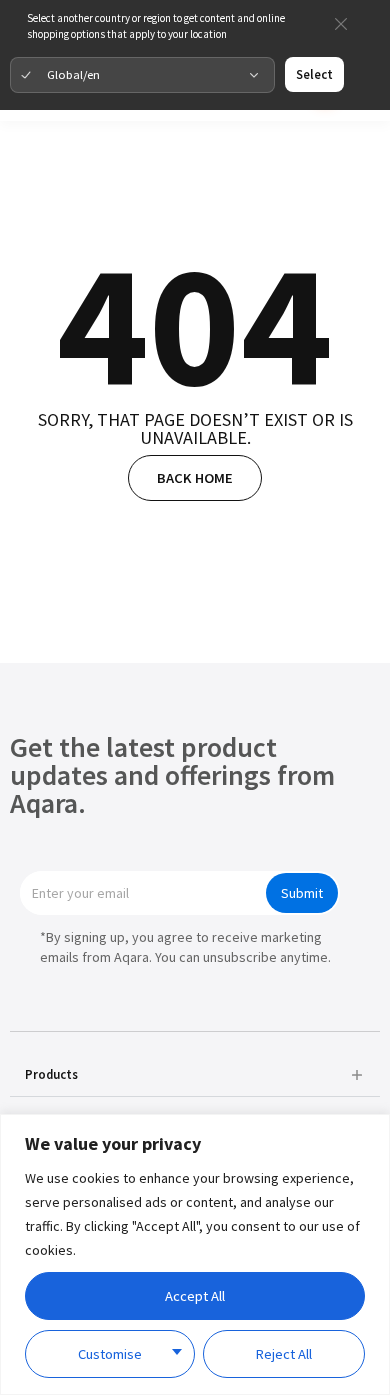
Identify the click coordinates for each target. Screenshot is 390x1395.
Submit (302, 893)
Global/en (73, 74)
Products (51, 1074)
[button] (195, 1074)
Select (314, 74)
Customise (110, 1354)
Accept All (195, 1296)
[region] (195, 1254)
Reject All (283, 1354)
